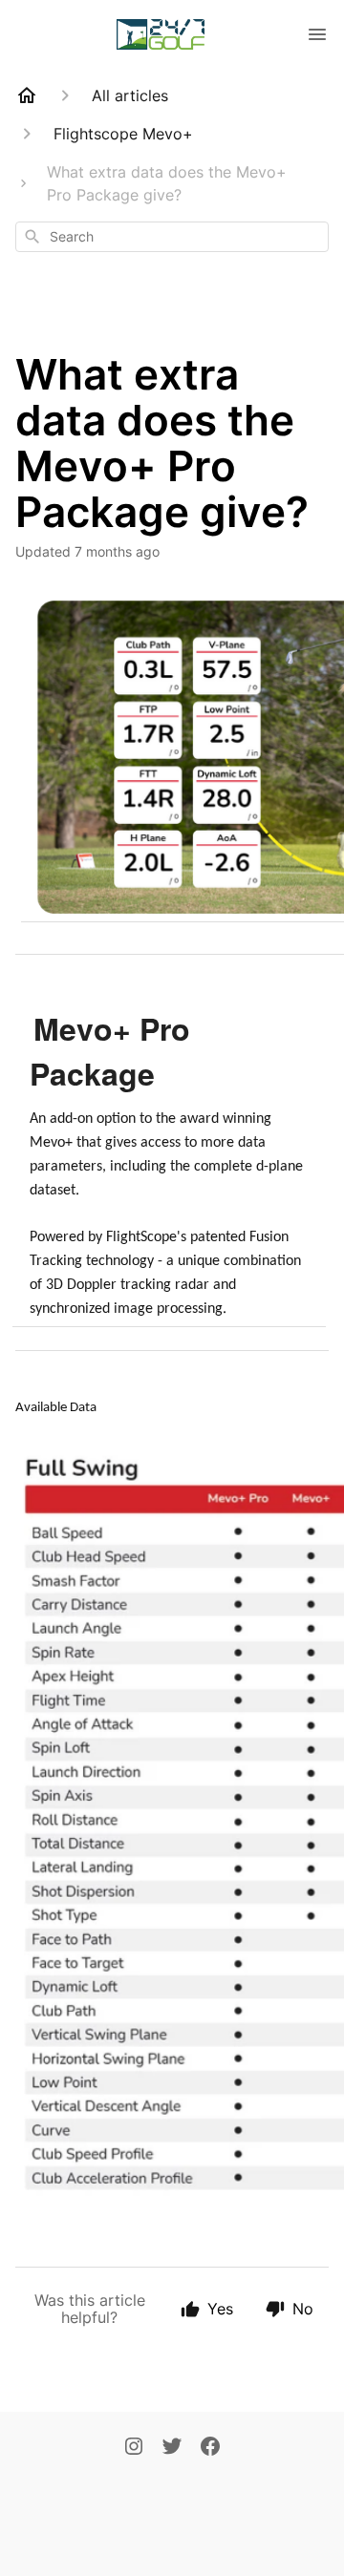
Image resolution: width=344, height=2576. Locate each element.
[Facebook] (210, 2448)
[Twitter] (172, 2448)
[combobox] (172, 237)
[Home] (27, 95)
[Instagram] (134, 2448)
